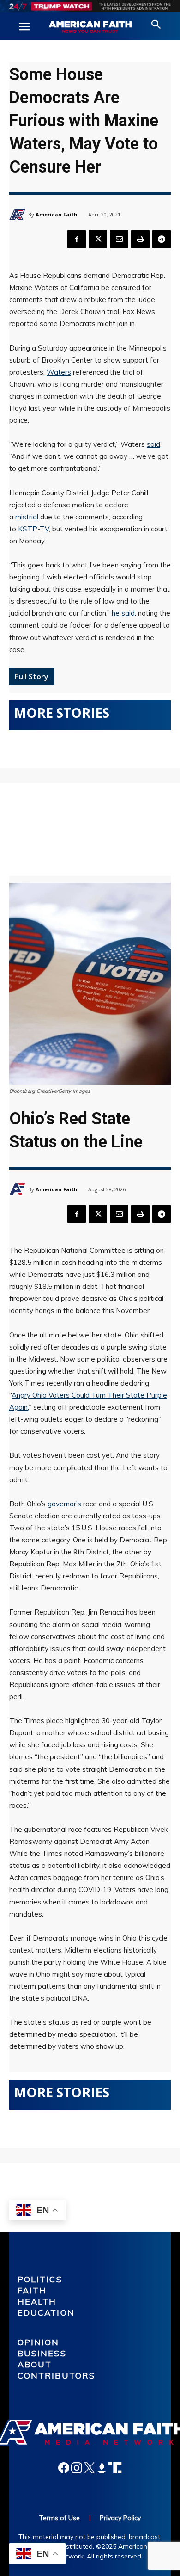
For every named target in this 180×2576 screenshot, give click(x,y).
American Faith (57, 214)
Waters (59, 372)
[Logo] (90, 27)
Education (46, 2313)
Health (37, 2302)
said (153, 444)
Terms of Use (60, 2518)
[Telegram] (162, 239)
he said (123, 613)
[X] (98, 239)
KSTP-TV (33, 529)
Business (42, 2353)
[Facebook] (77, 239)
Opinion (39, 2342)
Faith (32, 2290)
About (35, 2364)
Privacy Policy (120, 2518)
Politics (40, 2279)
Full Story (32, 677)
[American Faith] (19, 214)
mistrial (27, 517)
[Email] (119, 239)
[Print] (140, 239)
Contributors (57, 2376)
